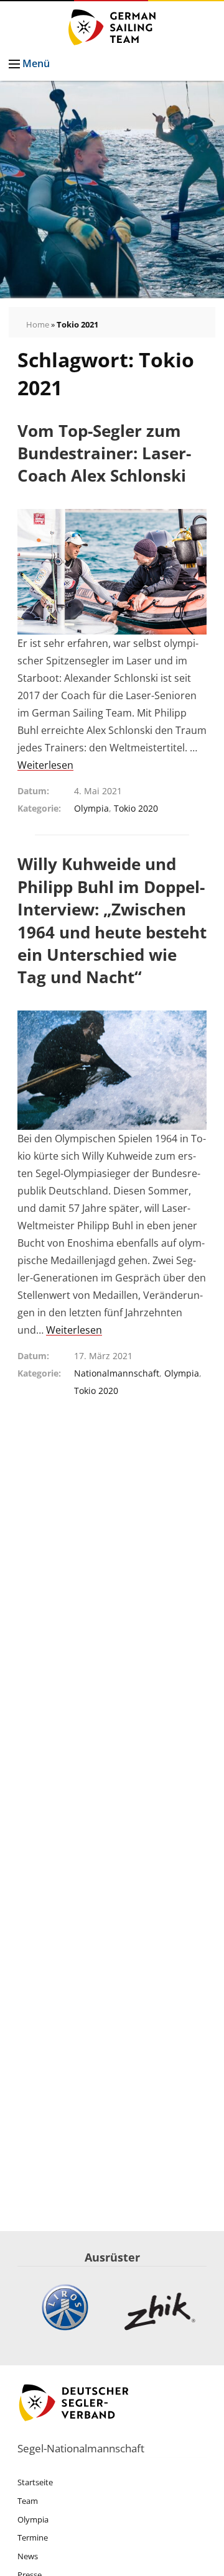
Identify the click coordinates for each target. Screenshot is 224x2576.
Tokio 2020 (136, 808)
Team (28, 2501)
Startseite (35, 2482)
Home (38, 324)
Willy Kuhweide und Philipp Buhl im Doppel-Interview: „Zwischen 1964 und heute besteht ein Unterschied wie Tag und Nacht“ (112, 920)
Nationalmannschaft (117, 1373)
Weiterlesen (45, 765)
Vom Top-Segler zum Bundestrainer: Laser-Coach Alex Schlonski (104, 453)
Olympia (91, 808)
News (28, 2556)
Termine (33, 2537)
